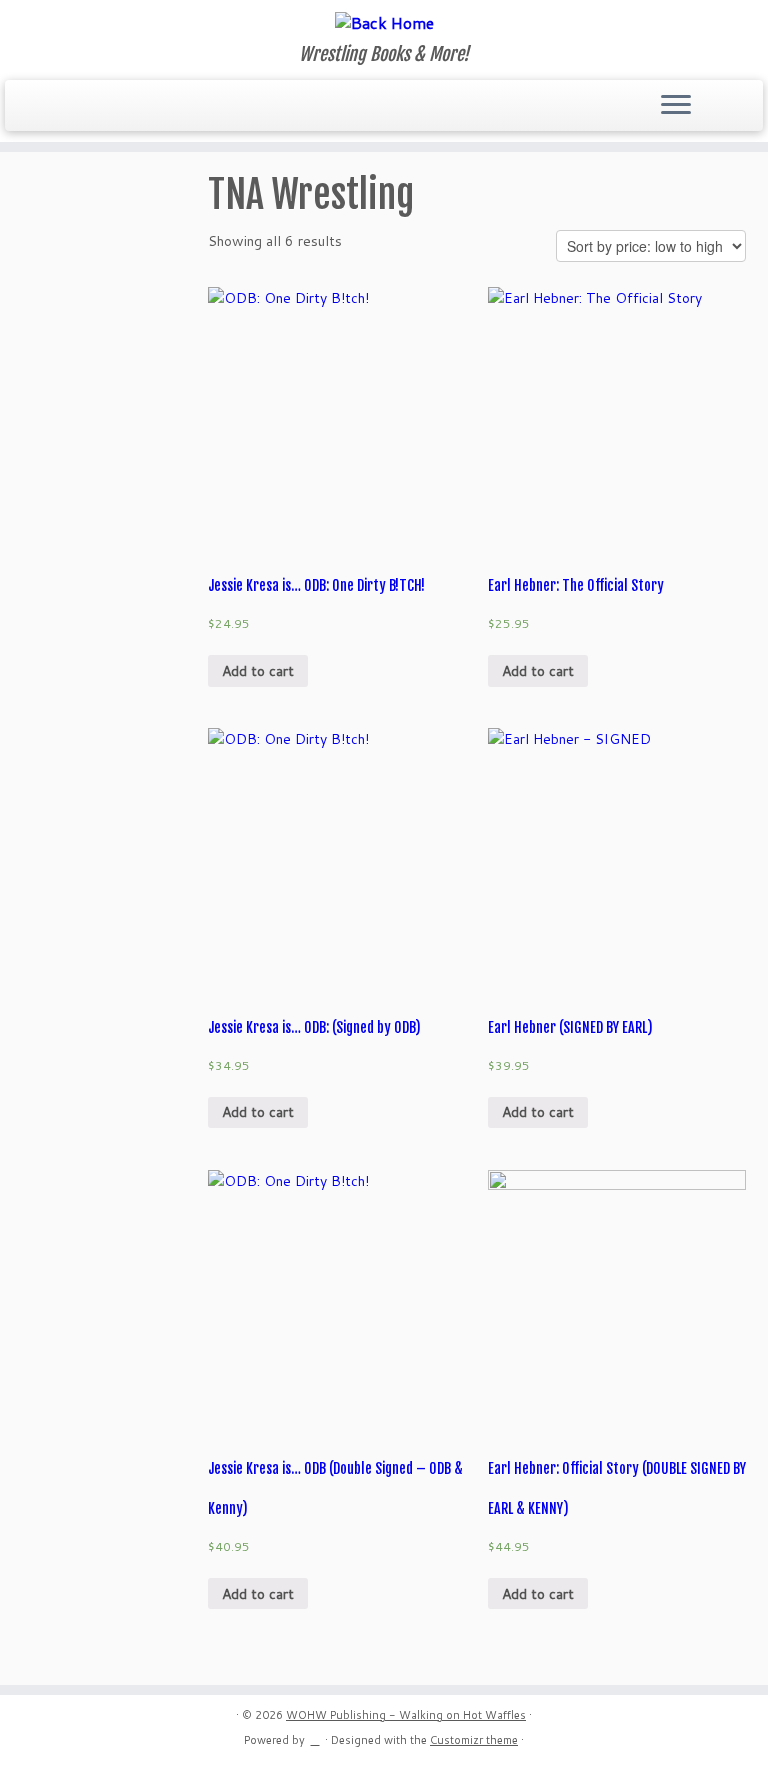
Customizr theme (474, 1740)
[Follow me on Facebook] (90, 107)
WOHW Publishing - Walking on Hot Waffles (406, 1715)
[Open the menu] (676, 106)
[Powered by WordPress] (315, 1736)
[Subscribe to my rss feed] (36, 107)
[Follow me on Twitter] (63, 107)
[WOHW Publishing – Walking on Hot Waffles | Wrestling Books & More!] (384, 22)
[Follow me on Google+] (117, 107)
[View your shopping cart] (735, 100)
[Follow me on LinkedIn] (198, 107)
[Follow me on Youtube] (144, 107)
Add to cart (258, 671)
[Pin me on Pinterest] (171, 107)
